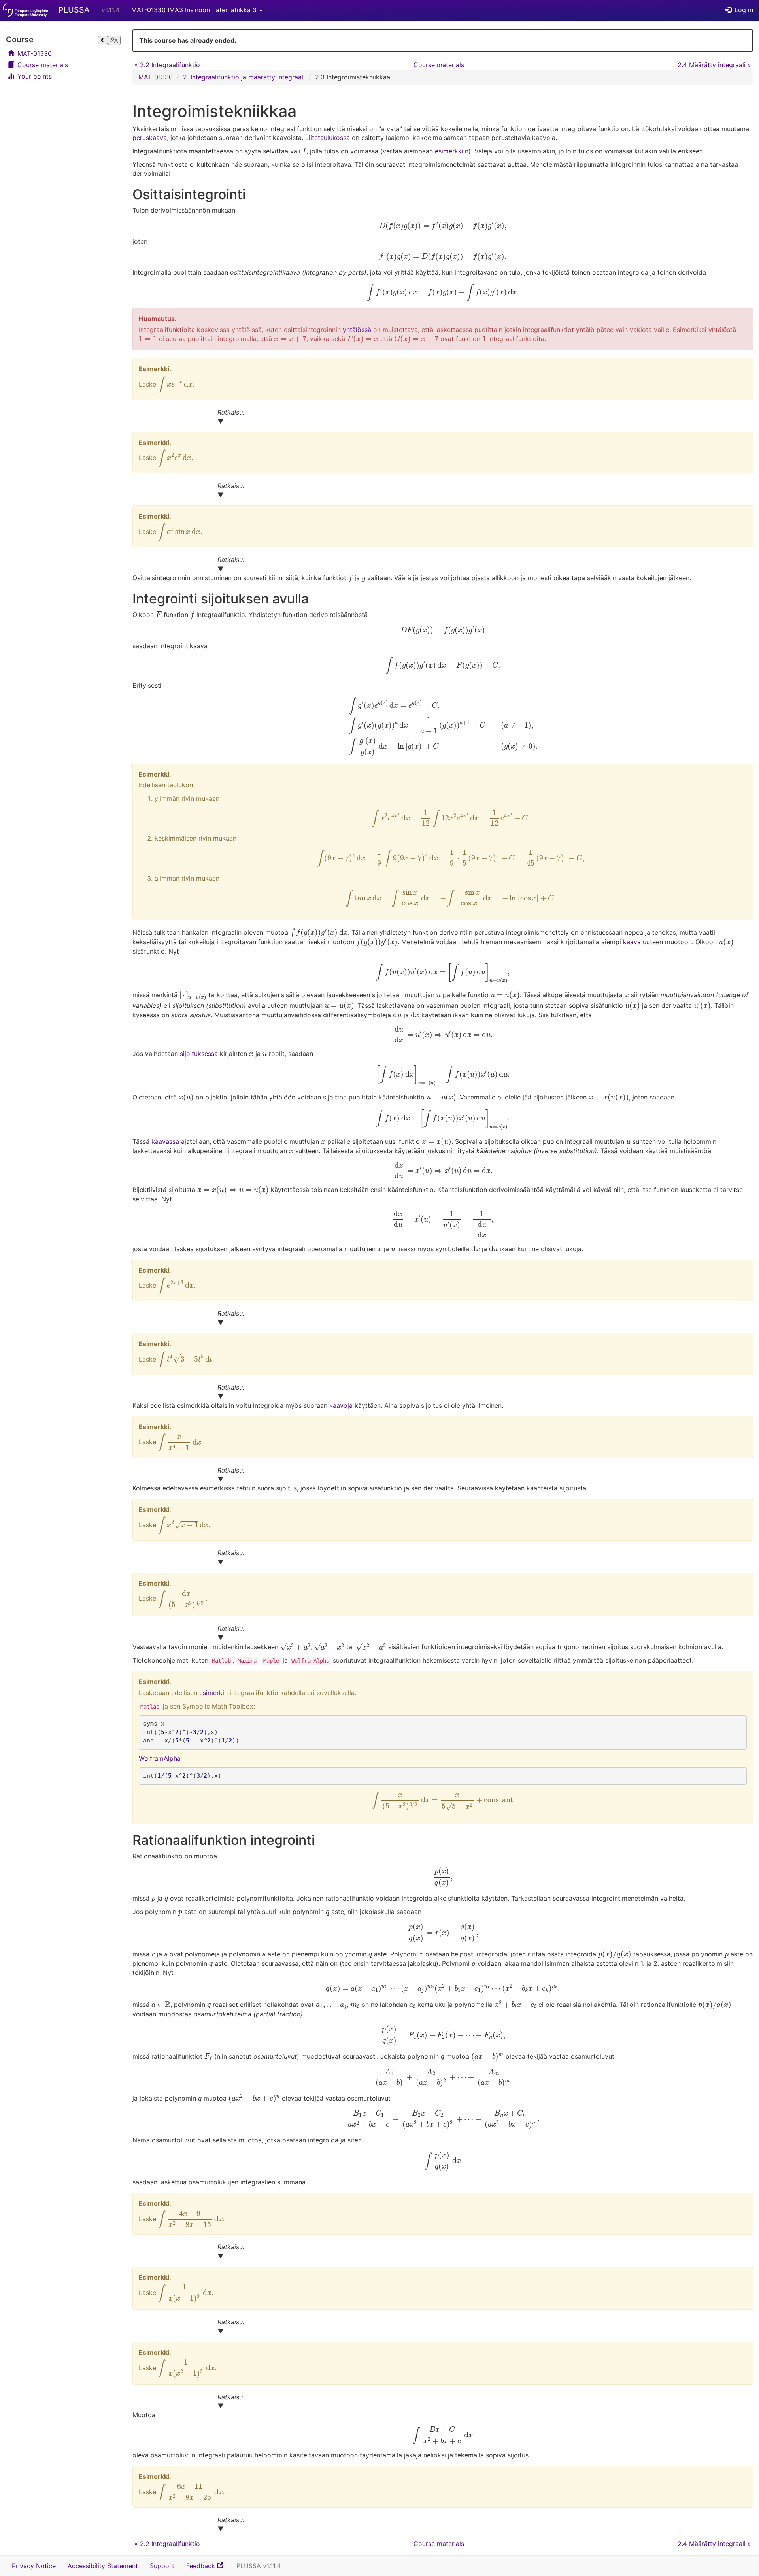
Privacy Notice (34, 2566)
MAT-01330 (34, 53)
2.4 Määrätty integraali (714, 65)
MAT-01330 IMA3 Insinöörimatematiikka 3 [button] (195, 10)
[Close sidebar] (103, 40)
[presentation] (304, 151)
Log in (743, 10)
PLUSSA (74, 10)
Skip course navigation (8, 31)
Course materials (42, 65)
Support (162, 2566)
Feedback (208, 2568)
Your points (34, 76)
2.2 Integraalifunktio (167, 65)
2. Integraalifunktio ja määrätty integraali (244, 77)
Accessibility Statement (103, 2566)
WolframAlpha (160, 1758)
